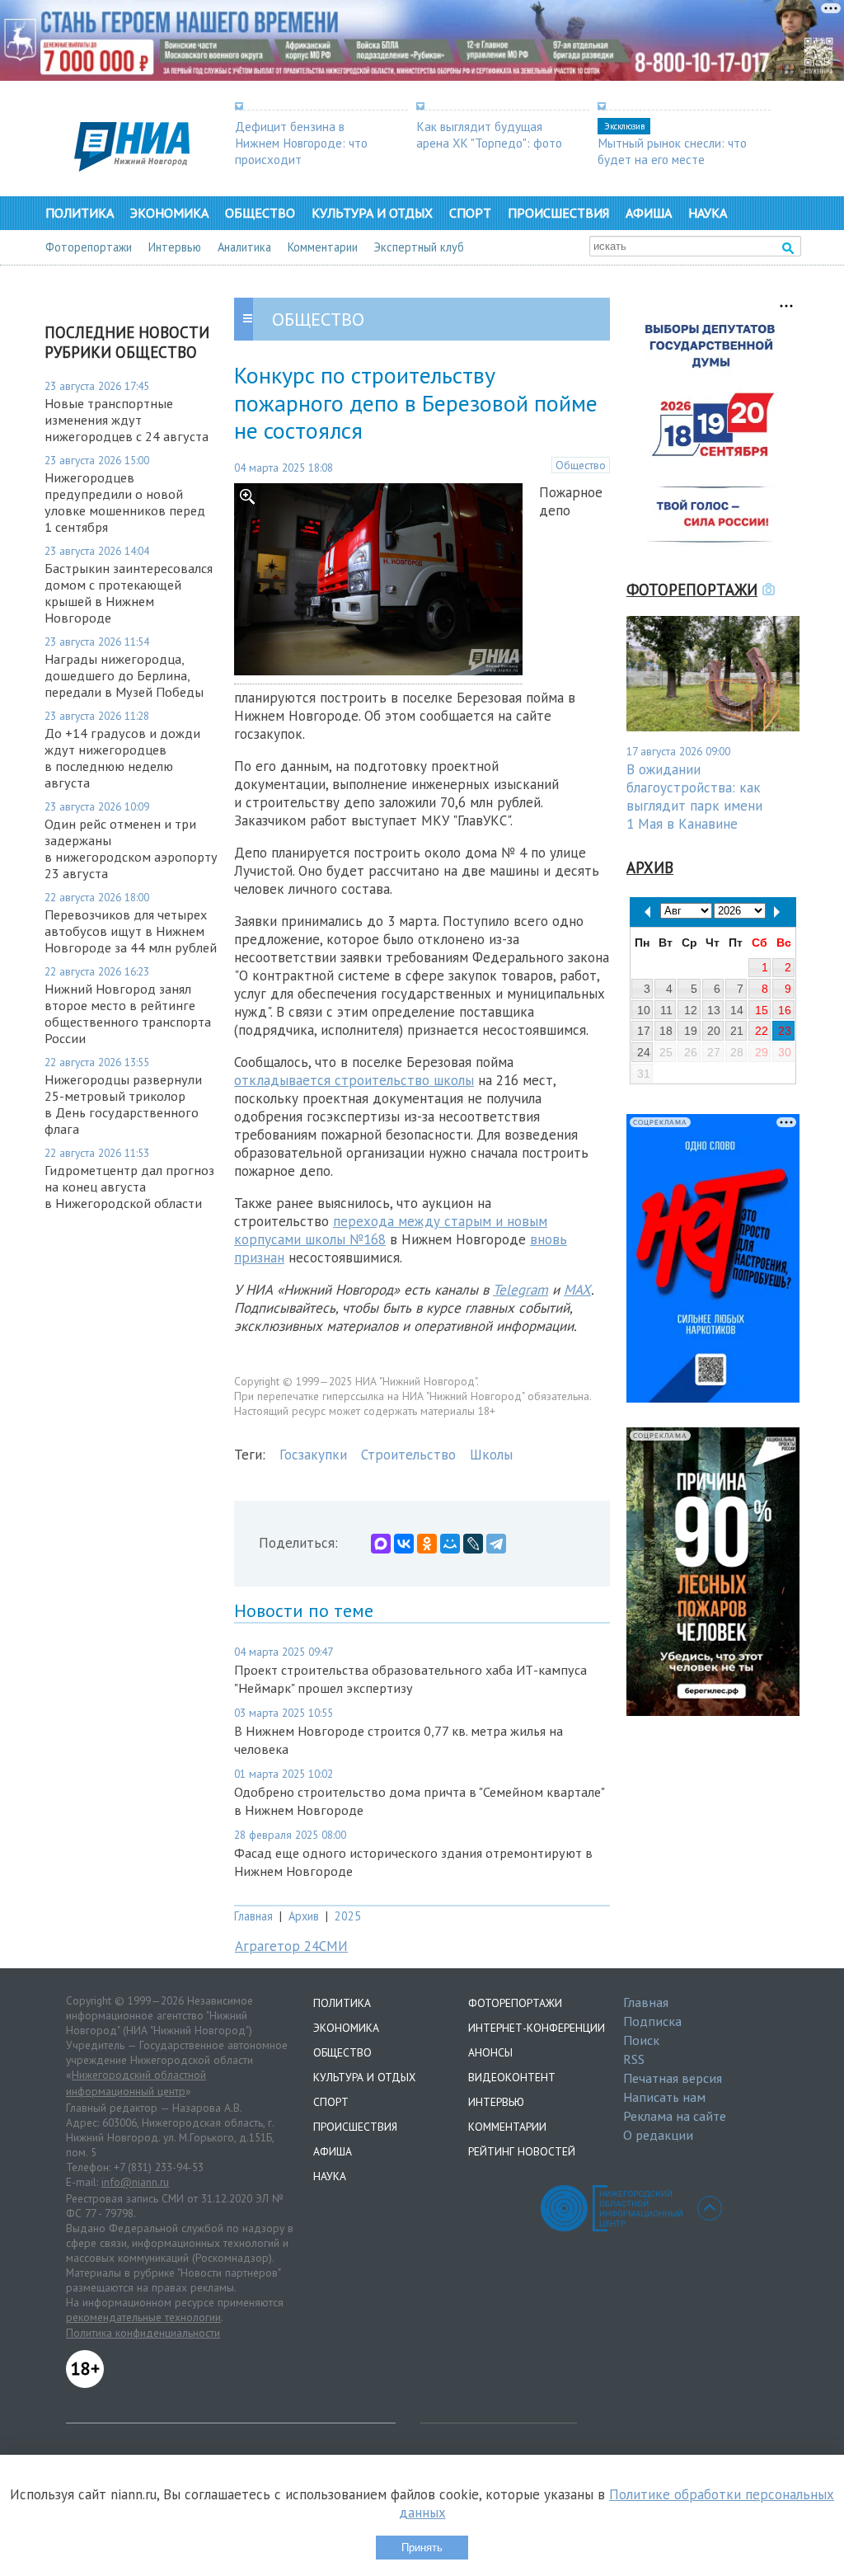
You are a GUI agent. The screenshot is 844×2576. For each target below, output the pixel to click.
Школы (491, 1455)
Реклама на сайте (675, 2116)
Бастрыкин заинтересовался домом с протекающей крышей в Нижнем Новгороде (129, 593)
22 (762, 1031)
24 (644, 1052)
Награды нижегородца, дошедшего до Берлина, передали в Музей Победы (124, 675)
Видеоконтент (512, 2077)
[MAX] (381, 1544)
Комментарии (323, 247)
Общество (260, 213)
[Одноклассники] (427, 1544)
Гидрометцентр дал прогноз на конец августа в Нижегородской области (129, 1187)
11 (666, 1010)
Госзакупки (313, 1455)
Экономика (169, 213)
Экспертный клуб (419, 247)
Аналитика (244, 247)
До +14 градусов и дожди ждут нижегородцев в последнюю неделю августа (122, 758)
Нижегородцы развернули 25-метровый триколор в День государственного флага (123, 1104)
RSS (634, 2059)
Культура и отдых (372, 213)
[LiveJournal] (473, 1544)
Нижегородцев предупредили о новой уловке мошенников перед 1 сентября (125, 502)
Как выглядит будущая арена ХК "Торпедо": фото (489, 134)
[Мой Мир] (450, 1544)
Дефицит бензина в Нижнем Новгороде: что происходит (301, 143)
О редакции (658, 2135)
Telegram (520, 1290)
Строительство (408, 1455)
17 (644, 1031)
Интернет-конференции (537, 2028)
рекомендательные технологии (143, 2317)
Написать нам (664, 2097)
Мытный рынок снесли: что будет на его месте (672, 151)
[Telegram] (496, 1544)
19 (691, 1031)
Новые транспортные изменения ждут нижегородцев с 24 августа (127, 420)
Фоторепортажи (89, 247)
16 (785, 1010)
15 (762, 1010)
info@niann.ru (135, 2182)
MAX (577, 1290)
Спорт (470, 213)
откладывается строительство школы (354, 1080)
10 (644, 1010)
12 (691, 1010)
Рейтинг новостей (522, 2151)
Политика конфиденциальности (143, 2333)
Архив (304, 1916)
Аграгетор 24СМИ (291, 1946)
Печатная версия (673, 2078)
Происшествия (558, 213)
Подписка (652, 2021)
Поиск (641, 2040)
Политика (80, 213)
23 (785, 1031)
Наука (708, 213)
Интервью (175, 247)
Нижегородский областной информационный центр (136, 2083)
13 (714, 1010)
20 (714, 1031)
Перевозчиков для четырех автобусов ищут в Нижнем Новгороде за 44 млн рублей (131, 931)
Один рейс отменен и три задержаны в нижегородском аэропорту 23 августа (131, 848)
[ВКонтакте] (404, 1544)
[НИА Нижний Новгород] (132, 167)
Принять (422, 2548)
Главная (253, 1916)
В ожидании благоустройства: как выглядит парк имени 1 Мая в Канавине (694, 797)
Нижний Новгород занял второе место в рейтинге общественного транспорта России (128, 1013)
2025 (348, 1916)
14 (737, 1010)
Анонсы (490, 2052)
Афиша (649, 213)
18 (666, 1031)
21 (737, 1031)
